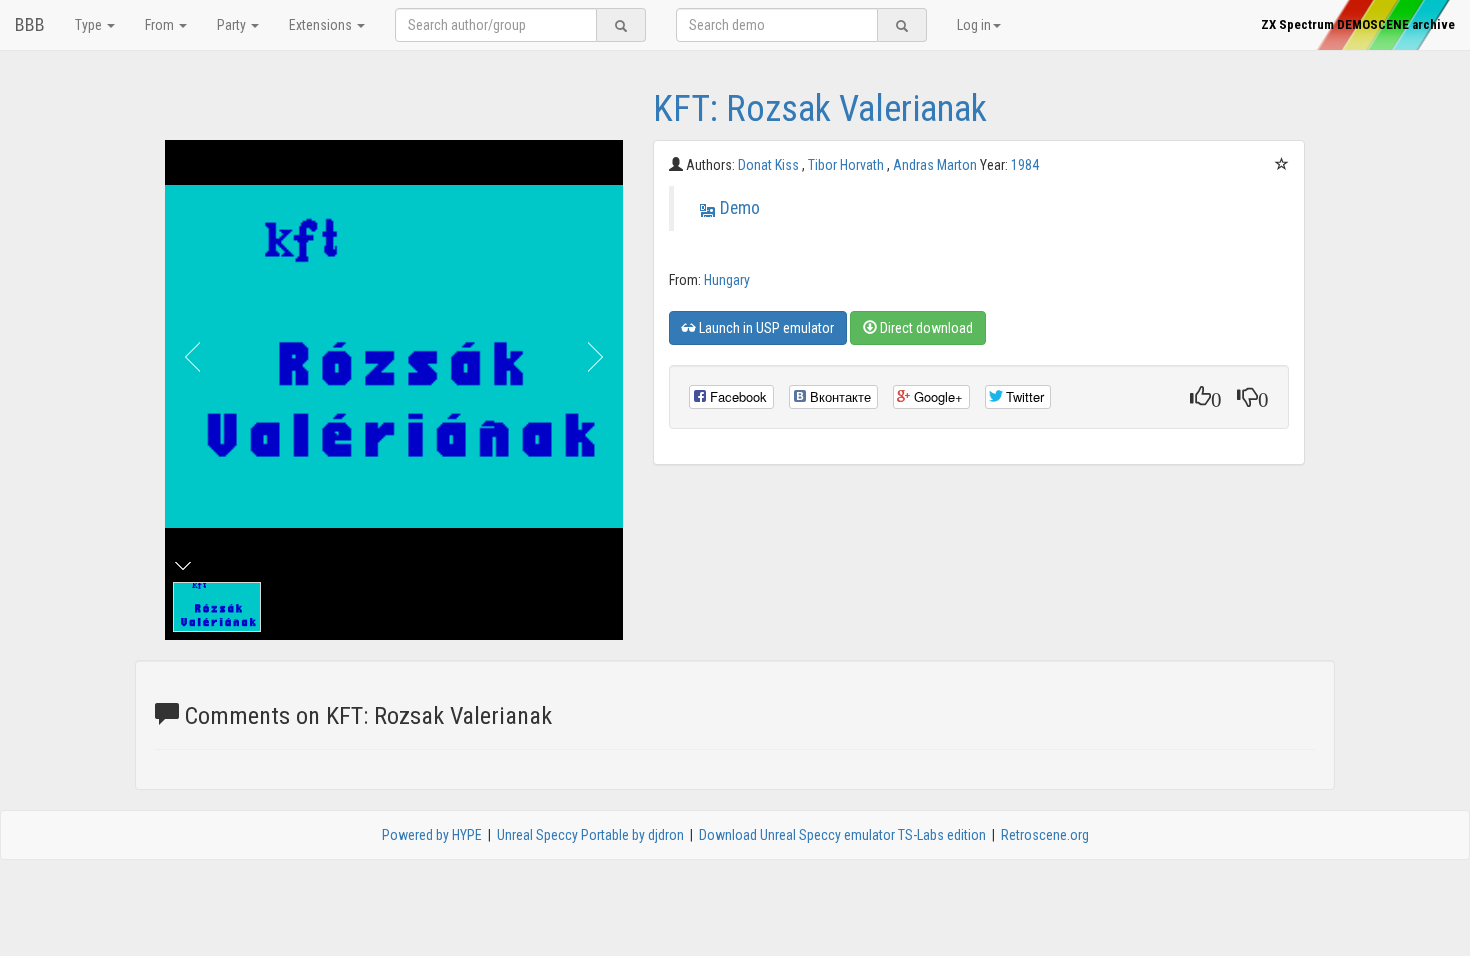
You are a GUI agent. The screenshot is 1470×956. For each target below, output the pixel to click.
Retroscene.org (1045, 835)
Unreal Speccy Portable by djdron (590, 835)
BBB (30, 24)
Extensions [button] (322, 25)
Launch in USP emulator (765, 328)
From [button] (161, 25)
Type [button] (90, 25)
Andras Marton (936, 165)
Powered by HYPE (432, 835)
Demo (740, 208)
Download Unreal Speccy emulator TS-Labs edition (842, 835)
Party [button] (233, 25)
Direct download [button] (925, 328)
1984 (1025, 165)
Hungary (727, 280)
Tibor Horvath (847, 165)
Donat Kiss (770, 165)
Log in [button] (974, 25)
